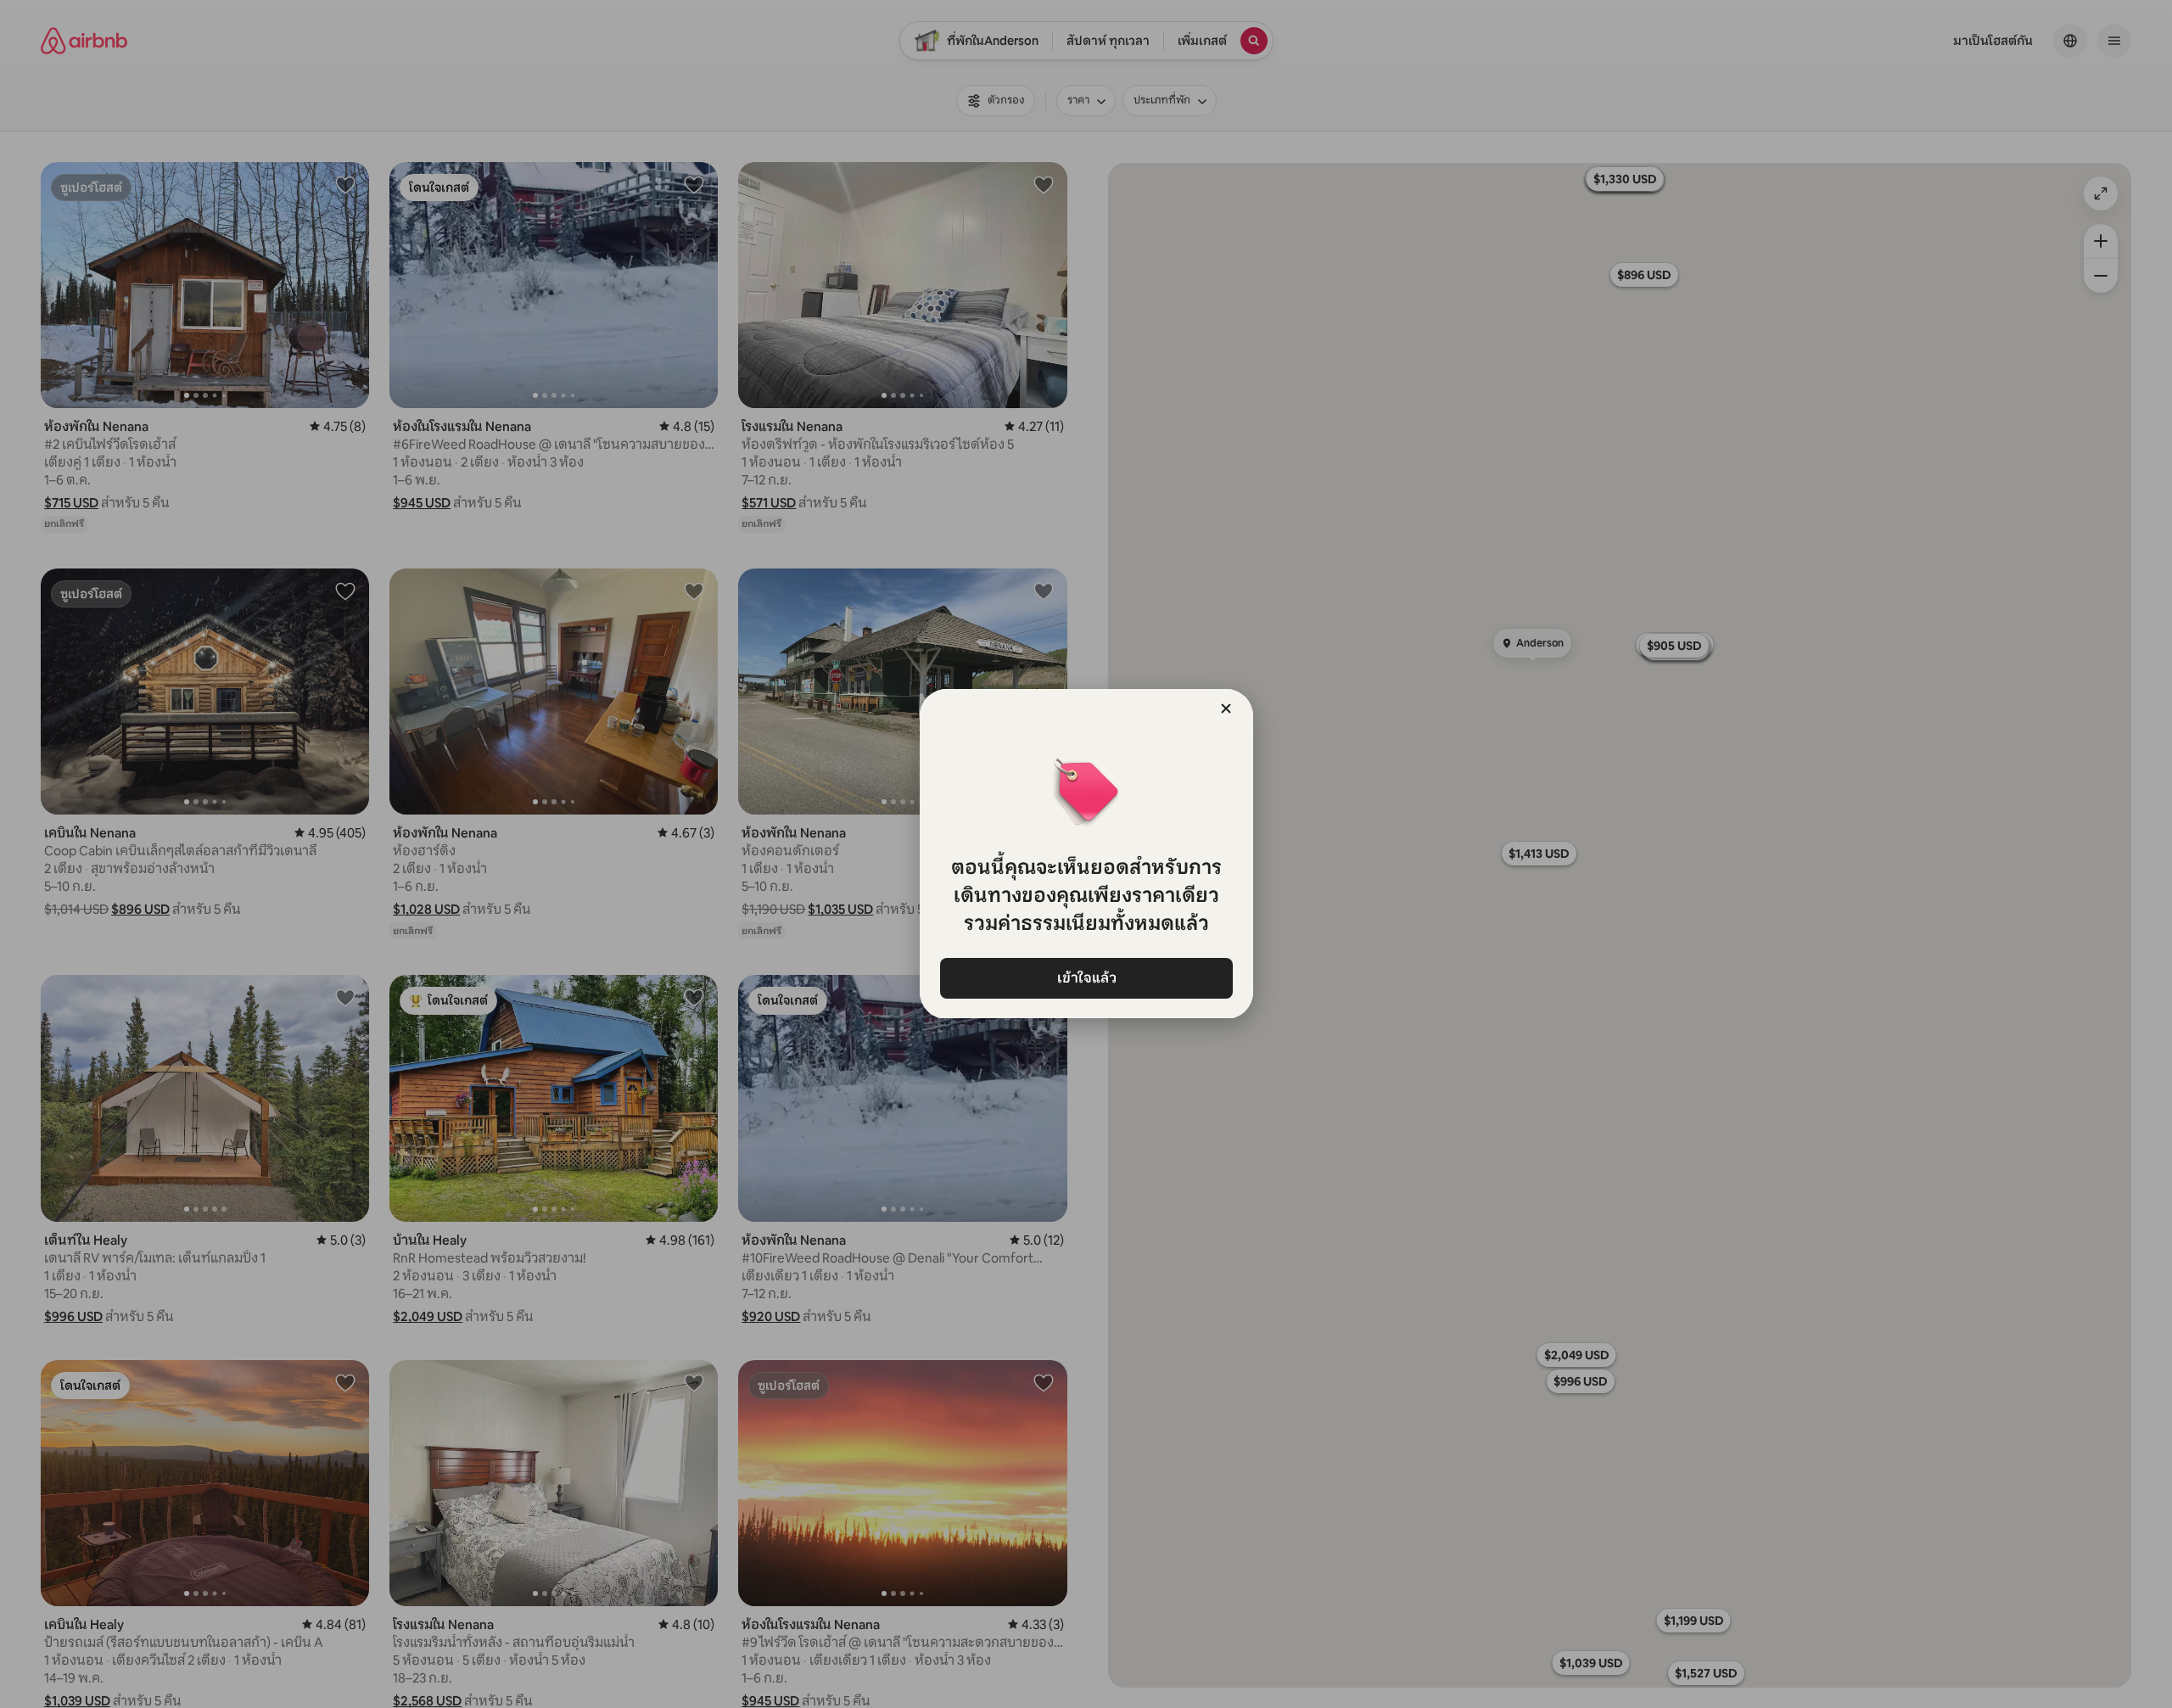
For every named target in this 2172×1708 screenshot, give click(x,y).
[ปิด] (1226, 708)
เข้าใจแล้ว (1086, 978)
